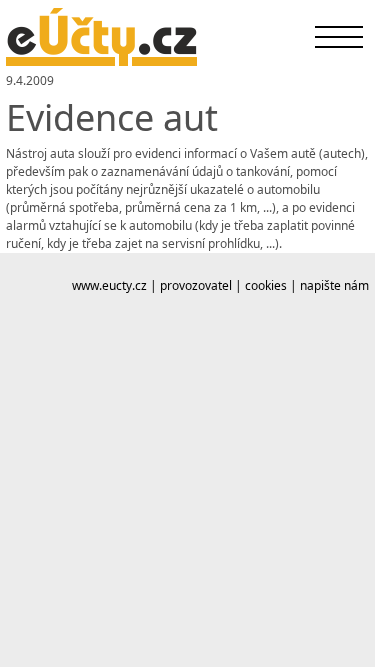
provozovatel (196, 285)
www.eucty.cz (109, 285)
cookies (266, 285)
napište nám (334, 285)
